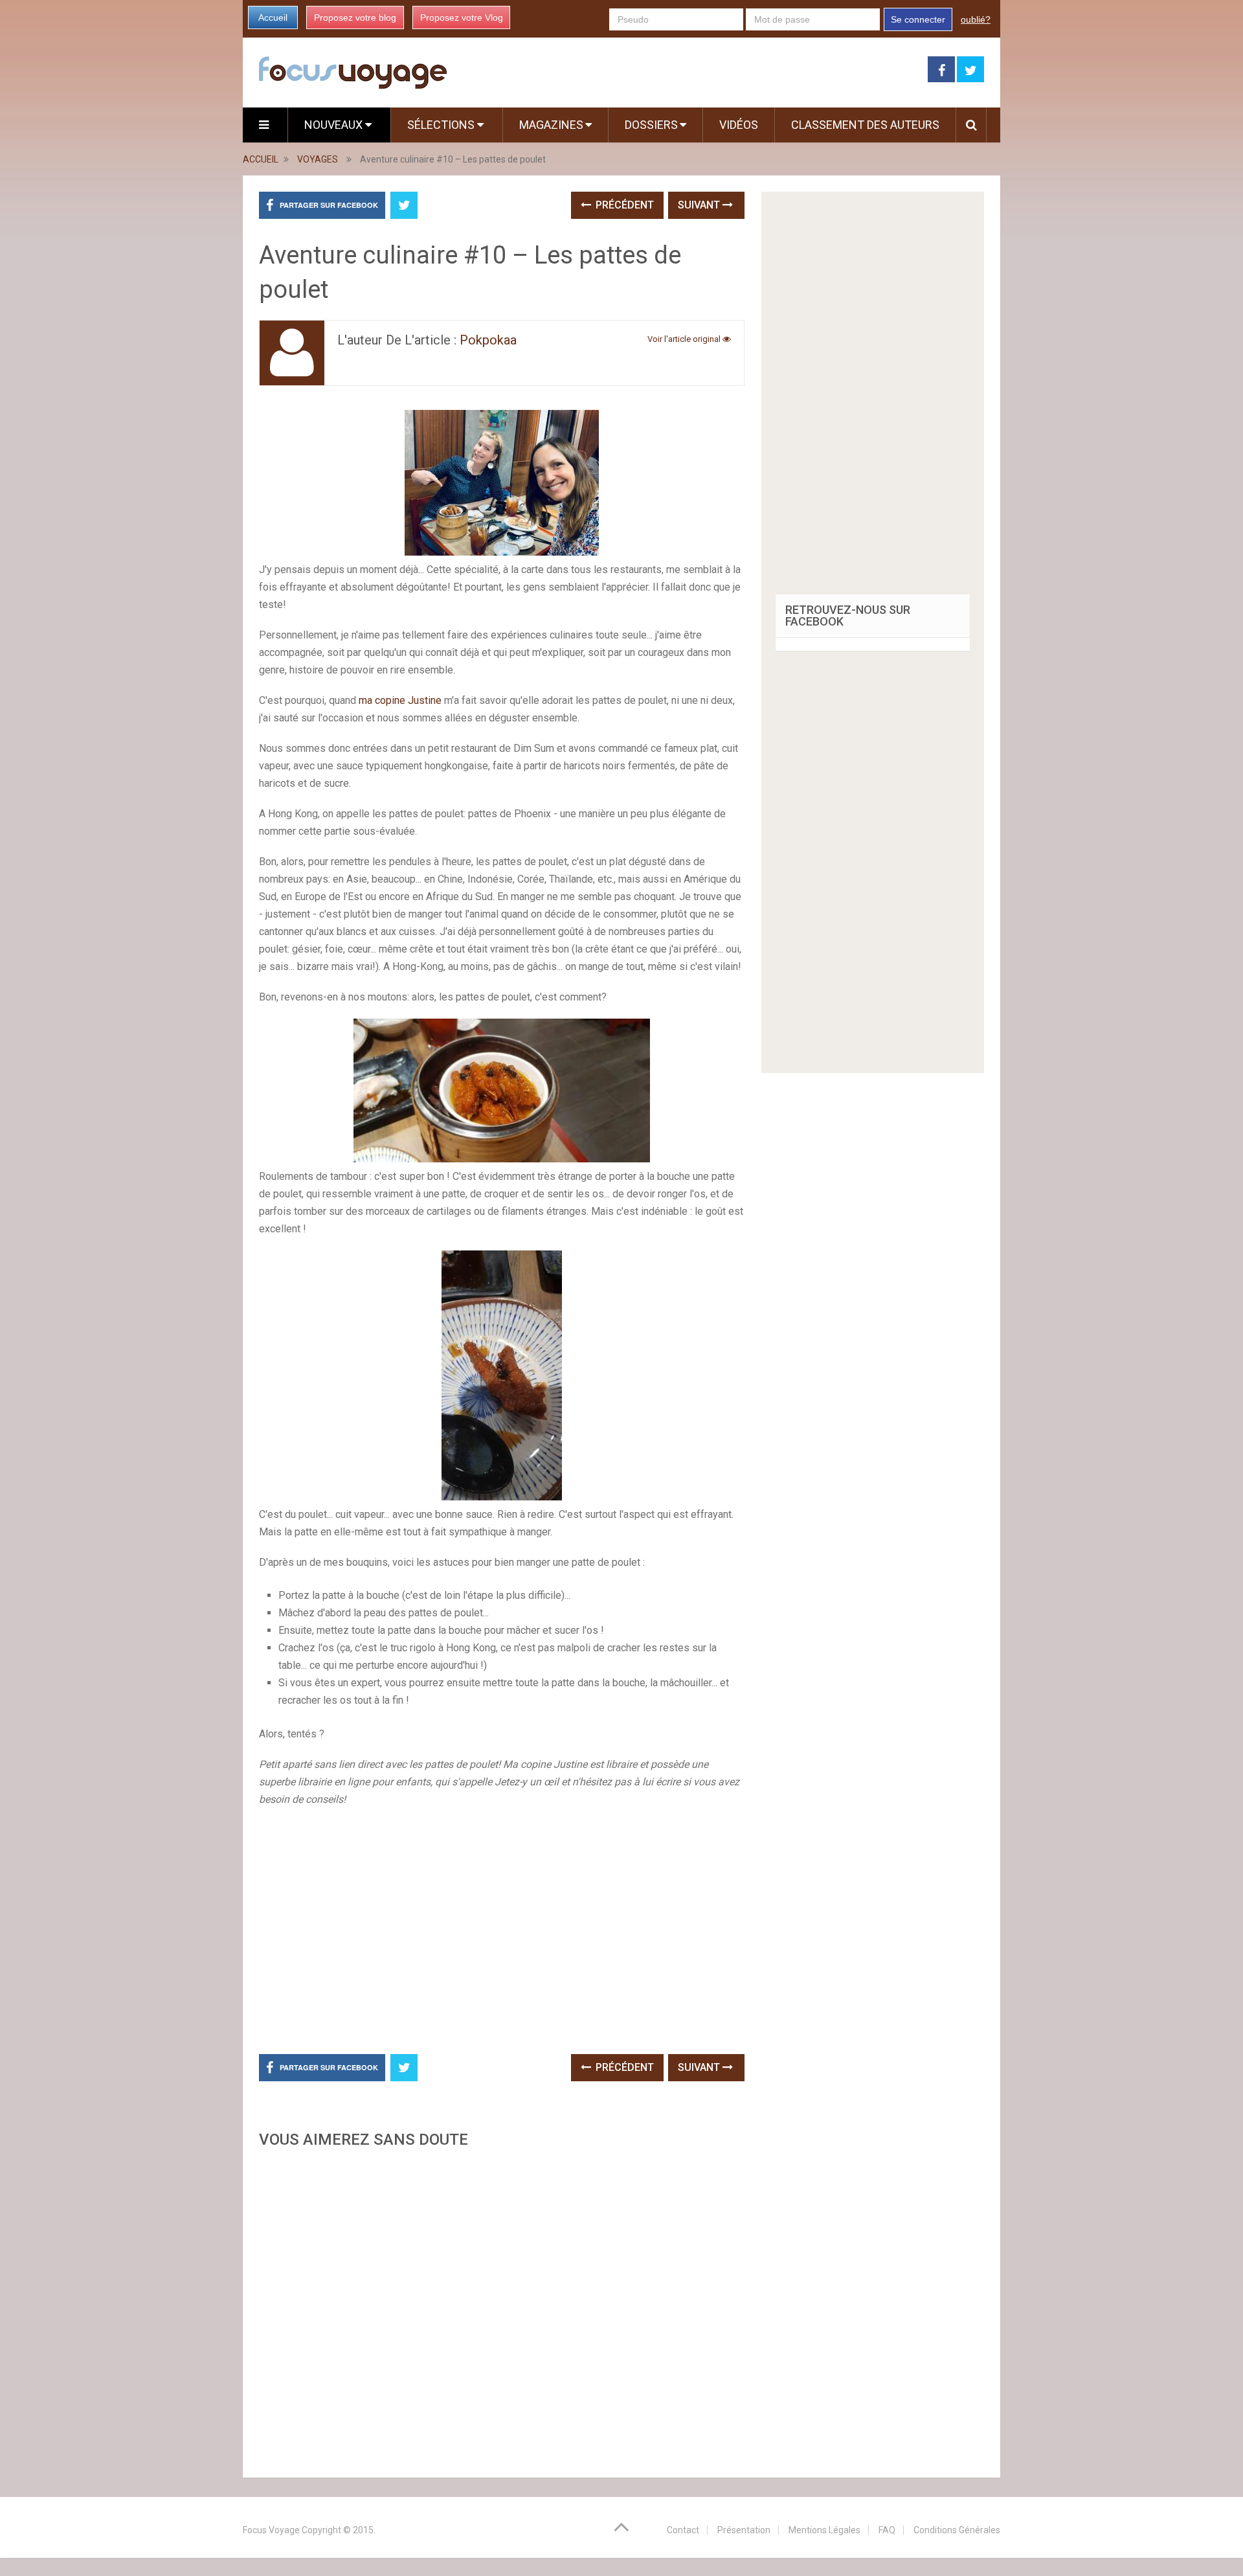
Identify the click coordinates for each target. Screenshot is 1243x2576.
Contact (683, 2530)
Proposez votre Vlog (462, 17)
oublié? (976, 19)
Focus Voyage (271, 2530)
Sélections (442, 125)
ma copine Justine (400, 700)
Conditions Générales (957, 2530)
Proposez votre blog (355, 17)
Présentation (744, 2530)
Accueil (273, 17)
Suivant (700, 205)
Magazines (551, 125)
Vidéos (739, 125)
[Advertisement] (502, 2309)
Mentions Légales (824, 2530)
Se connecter (918, 19)
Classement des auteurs (865, 125)
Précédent (623, 205)
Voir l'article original (685, 339)
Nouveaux (335, 125)
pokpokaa (488, 340)
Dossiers (651, 125)
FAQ (887, 2530)
